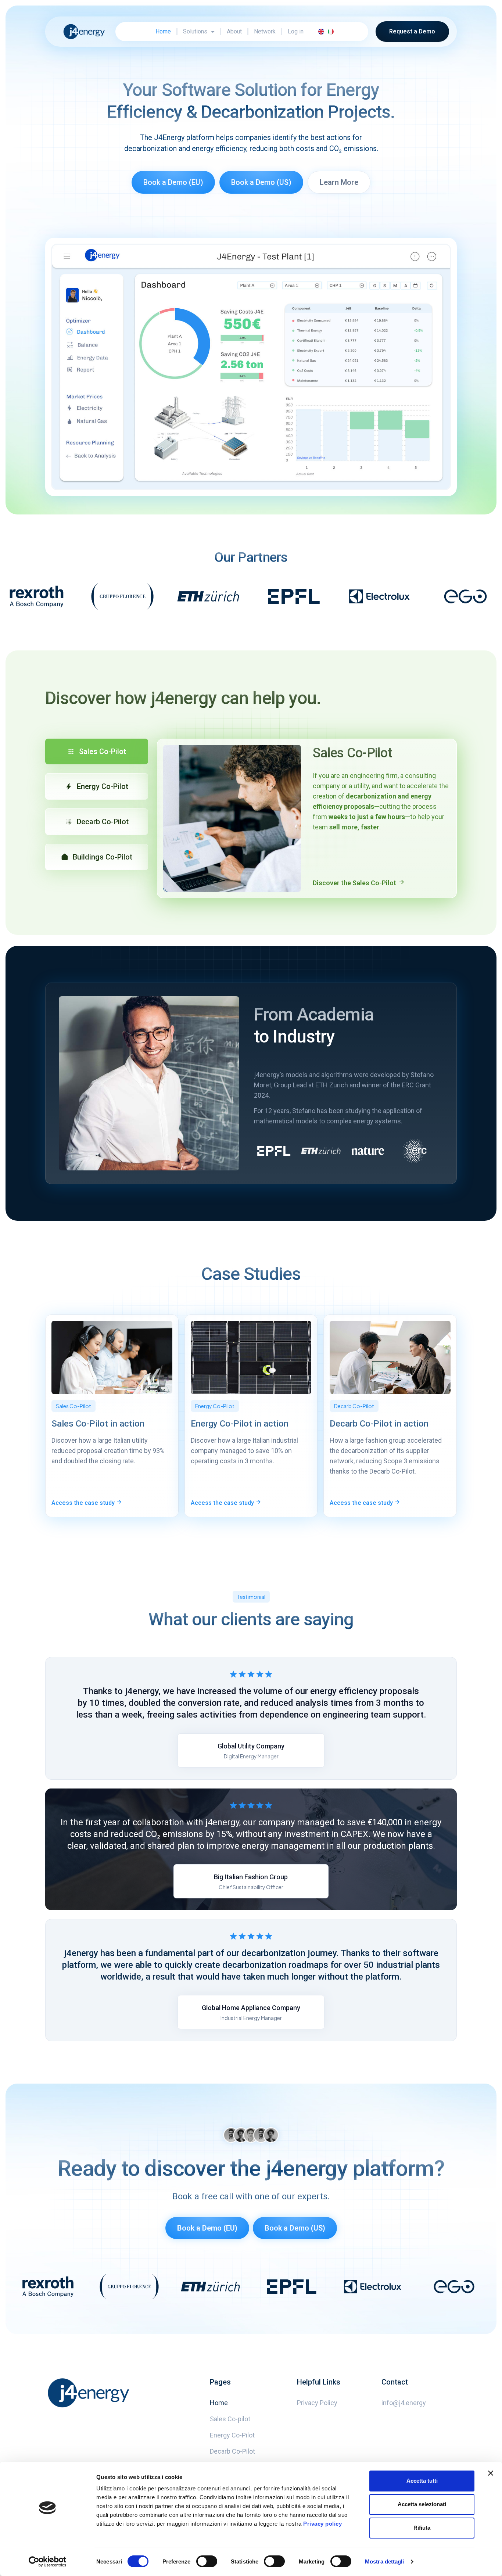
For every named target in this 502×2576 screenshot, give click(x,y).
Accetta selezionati (422, 2504)
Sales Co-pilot (230, 2419)
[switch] (207, 2561)
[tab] (97, 751)
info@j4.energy (404, 2403)
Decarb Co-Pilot (232, 2451)
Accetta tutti (422, 2481)
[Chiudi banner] (491, 2473)
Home (163, 31)
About (234, 31)
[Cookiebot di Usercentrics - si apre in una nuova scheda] (48, 2562)
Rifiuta (422, 2528)
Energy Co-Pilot (232, 2435)
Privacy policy (322, 2524)
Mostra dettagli (385, 2561)
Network (265, 31)
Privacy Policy (317, 2403)
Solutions (195, 31)
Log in (296, 31)
